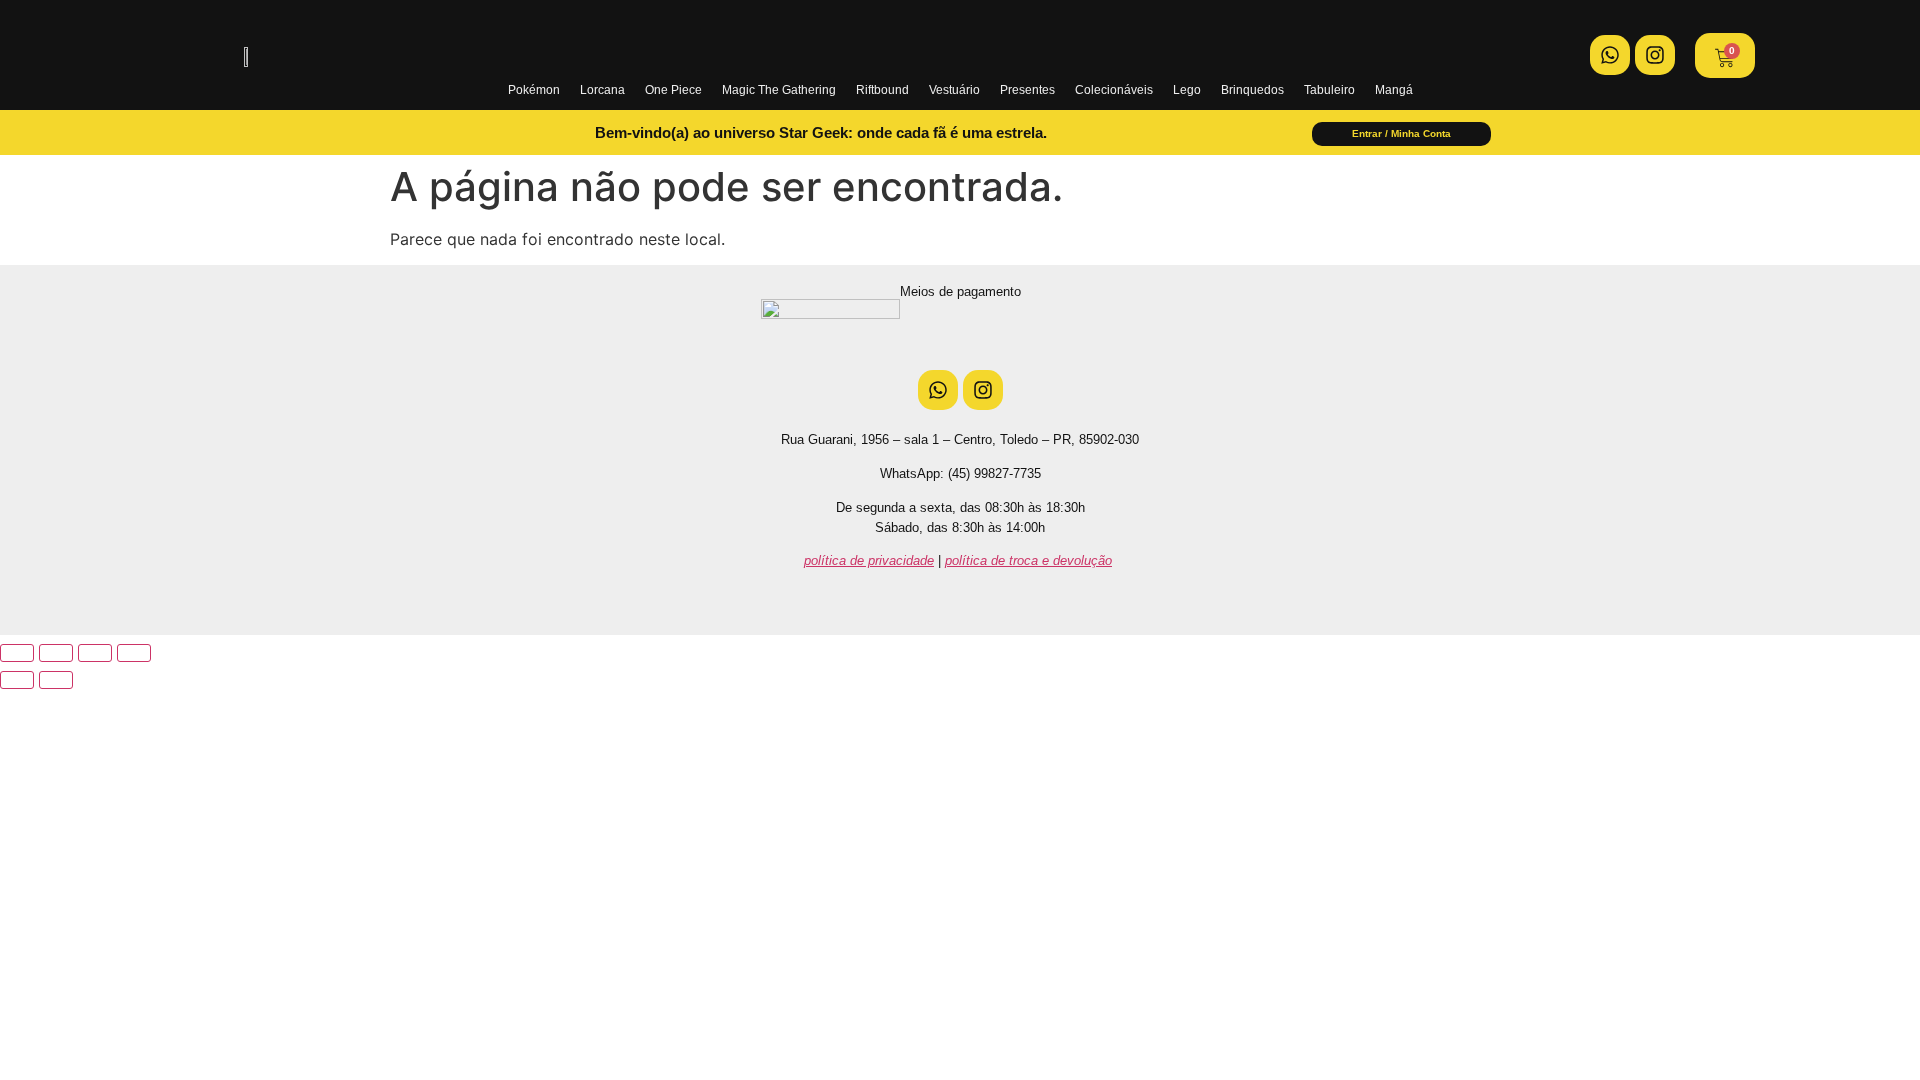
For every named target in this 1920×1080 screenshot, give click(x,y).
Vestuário (954, 90)
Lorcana (602, 90)
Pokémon (534, 90)
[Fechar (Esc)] (134, 653)
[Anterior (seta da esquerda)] (17, 680)
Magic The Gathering (779, 90)
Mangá (1394, 90)
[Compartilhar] (95, 653)
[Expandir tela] (56, 653)
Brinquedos (1252, 90)
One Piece (673, 90)
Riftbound (882, 90)
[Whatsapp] (1610, 55)
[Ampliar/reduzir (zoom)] (17, 653)
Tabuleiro (1329, 90)
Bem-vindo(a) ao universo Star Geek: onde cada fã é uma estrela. (821, 132)
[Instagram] (1655, 55)
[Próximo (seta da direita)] (56, 680)
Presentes (1027, 90)
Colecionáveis (1114, 90)
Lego (1187, 90)
